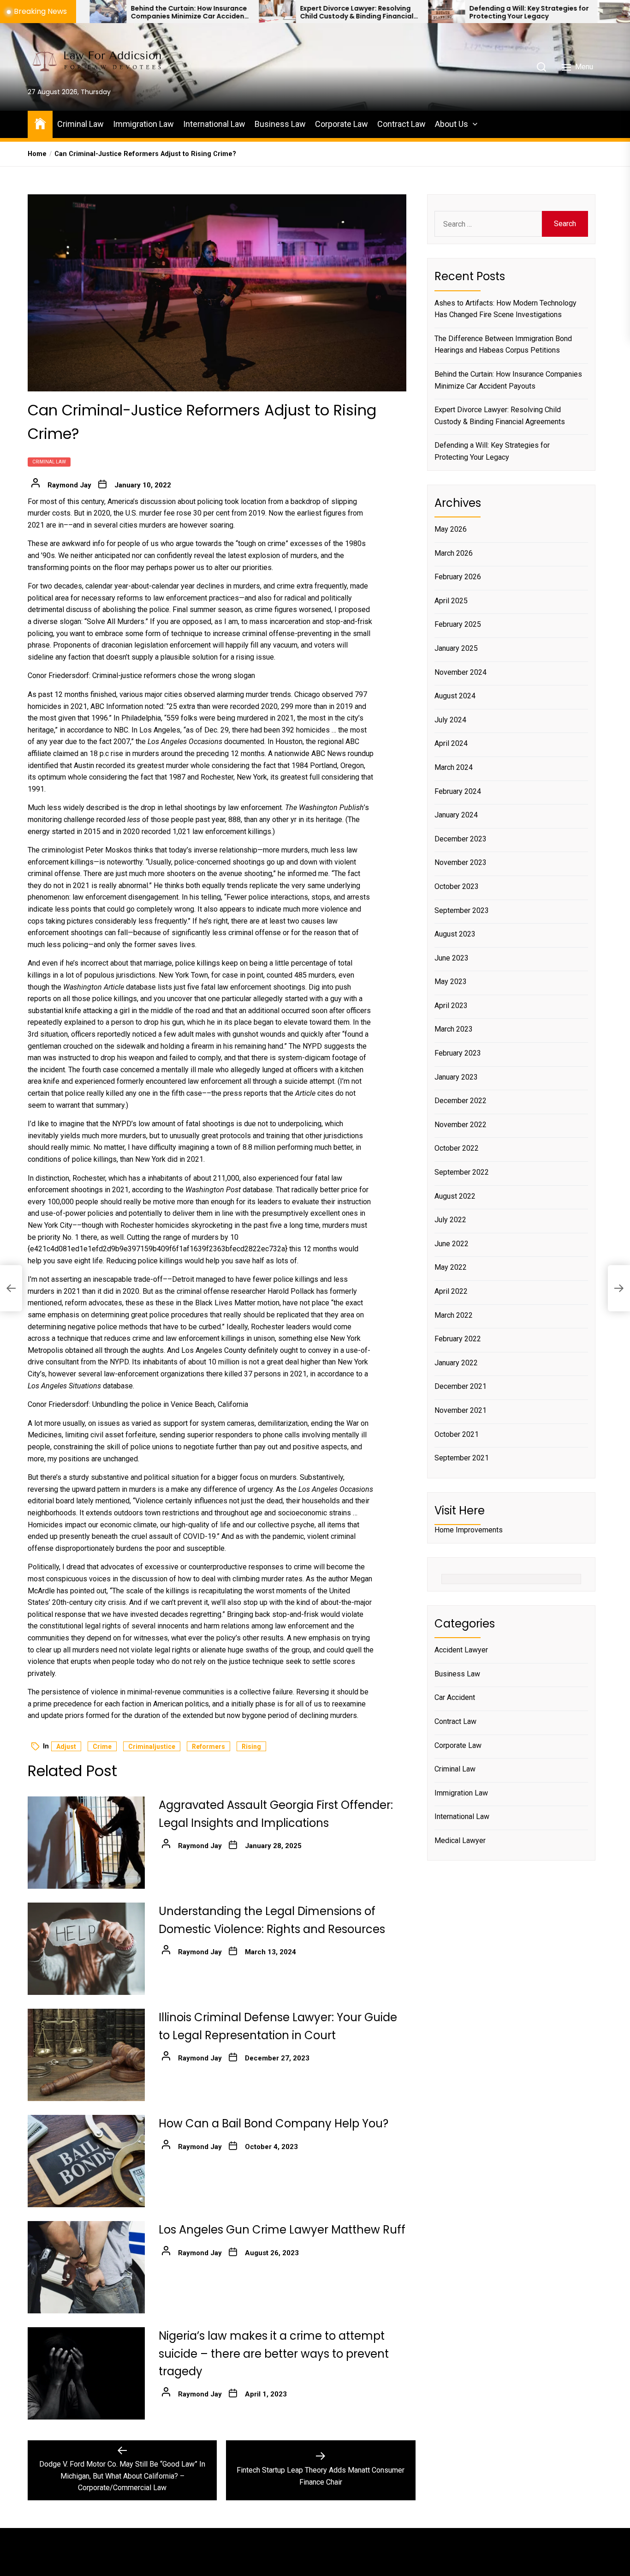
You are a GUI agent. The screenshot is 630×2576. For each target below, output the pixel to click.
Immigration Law (143, 124)
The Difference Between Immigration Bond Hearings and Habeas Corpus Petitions (503, 344)
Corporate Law (342, 124)
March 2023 (454, 1029)
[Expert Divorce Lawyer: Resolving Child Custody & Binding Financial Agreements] (181, 12)
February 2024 (458, 791)
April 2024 (451, 743)
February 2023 (458, 1053)
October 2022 (457, 1148)
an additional (259, 1011)
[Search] (541, 67)
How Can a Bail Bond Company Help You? (273, 2123)
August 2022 (455, 1196)
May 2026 (451, 529)
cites (325, 1093)
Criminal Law (80, 124)
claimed (66, 754)
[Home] (40, 123)
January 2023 (456, 1077)
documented (244, 742)
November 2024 (461, 672)
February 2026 (458, 577)
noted (154, 706)
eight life (89, 1261)
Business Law (280, 124)
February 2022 (458, 1339)
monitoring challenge (61, 820)
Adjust (66, 1747)
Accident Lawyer (461, 1650)
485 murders (315, 975)
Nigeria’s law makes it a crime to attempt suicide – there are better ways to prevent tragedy (274, 2354)
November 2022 (461, 1124)
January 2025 (456, 648)
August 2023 (455, 934)
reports (256, 1093)
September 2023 (462, 910)
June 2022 (452, 1243)
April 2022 (451, 1291)
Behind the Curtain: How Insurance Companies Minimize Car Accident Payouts (93, 12)
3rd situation (48, 1034)
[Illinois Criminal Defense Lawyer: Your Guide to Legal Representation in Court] (86, 2055)
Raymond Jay (69, 485)
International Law (214, 124)
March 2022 (454, 1315)
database (118, 1386)
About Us (452, 124)
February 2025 (458, 624)
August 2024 (455, 696)
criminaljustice (152, 1747)
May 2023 (451, 982)
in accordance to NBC (94, 730)
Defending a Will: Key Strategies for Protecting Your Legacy (433, 12)
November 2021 (461, 1410)
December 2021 (461, 1386)
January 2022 (456, 1362)
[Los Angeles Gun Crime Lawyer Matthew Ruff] (86, 2267)
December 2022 (461, 1101)
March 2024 (454, 767)
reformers (208, 1747)
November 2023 (461, 862)
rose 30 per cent (203, 513)
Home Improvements (469, 1530)
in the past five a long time (277, 1225)
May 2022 (451, 1267)
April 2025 (451, 600)
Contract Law (401, 124)
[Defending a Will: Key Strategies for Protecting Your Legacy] (351, 12)
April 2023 (451, 1005)
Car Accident (455, 1697)
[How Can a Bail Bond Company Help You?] (86, 2161)
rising (251, 1747)
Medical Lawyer (460, 1840)
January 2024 (456, 815)
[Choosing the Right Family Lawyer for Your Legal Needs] (520, 12)
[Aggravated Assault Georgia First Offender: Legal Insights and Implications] (86, 1843)
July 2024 (450, 719)
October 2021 (457, 1434)
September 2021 (462, 1458)
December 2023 (461, 838)
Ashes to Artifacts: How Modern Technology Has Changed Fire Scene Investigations (505, 309)
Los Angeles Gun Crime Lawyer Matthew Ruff (282, 2230)
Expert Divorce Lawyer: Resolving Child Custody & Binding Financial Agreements (261, 12)
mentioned (113, 1501)
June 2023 (452, 958)
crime (102, 1747)
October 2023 (457, 886)
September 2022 (462, 1172)
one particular (230, 999)
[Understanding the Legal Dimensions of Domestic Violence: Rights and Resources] (86, 1949)
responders (234, 1435)
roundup (361, 754)
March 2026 (454, 553)
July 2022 (450, 1220)
